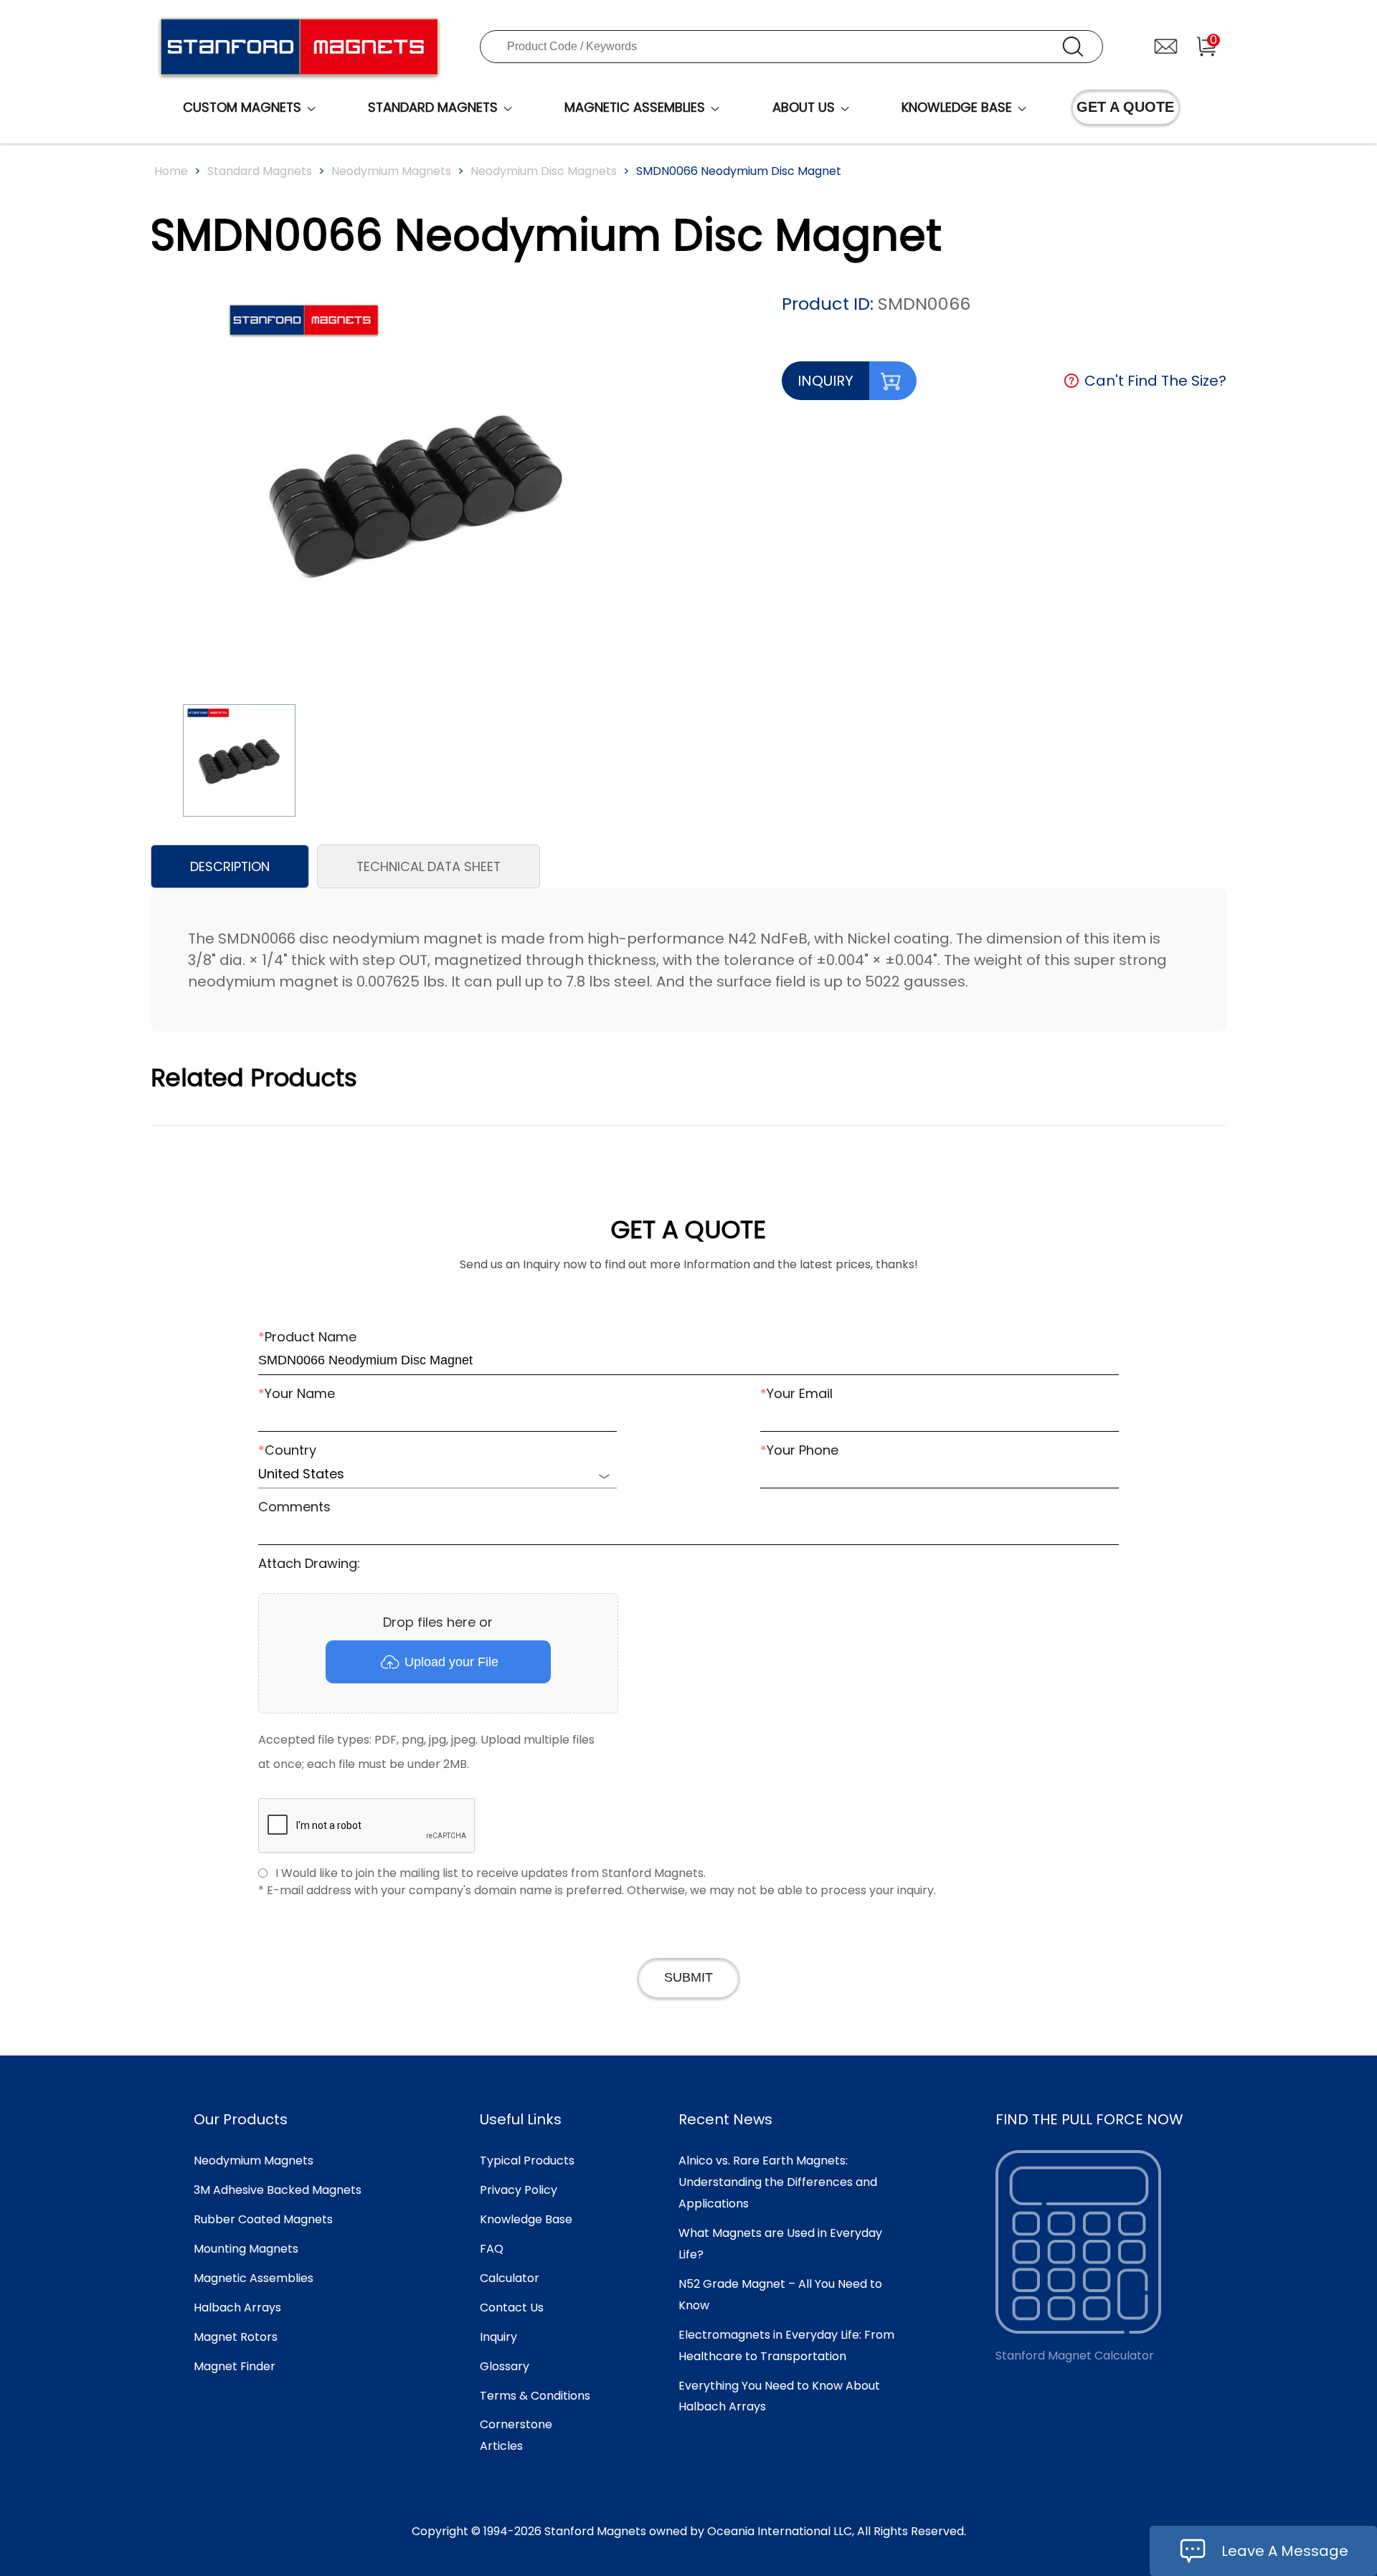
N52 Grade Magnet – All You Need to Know (780, 2295)
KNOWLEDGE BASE (957, 107)
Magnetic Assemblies (254, 2278)
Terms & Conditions (535, 2396)
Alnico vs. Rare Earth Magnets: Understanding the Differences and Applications (778, 2182)
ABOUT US (804, 107)
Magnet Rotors (236, 2337)
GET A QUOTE (1125, 107)
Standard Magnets (260, 171)
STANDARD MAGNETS (433, 107)
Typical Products (527, 2161)
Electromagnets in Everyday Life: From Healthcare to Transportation (786, 2346)
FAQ (492, 2249)
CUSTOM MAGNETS (242, 107)
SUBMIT (688, 1977)
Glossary (505, 2366)
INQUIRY (825, 381)
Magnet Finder (235, 2366)
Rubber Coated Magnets (263, 2219)
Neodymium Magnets (391, 171)
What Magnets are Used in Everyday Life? (780, 2244)
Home (171, 171)
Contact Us (512, 2308)
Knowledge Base (526, 2219)
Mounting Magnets (246, 2249)
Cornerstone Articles (516, 2435)
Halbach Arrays (237, 2308)
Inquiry (498, 2337)
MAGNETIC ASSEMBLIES (635, 107)
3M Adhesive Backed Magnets (278, 2190)
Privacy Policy (519, 2190)
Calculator (510, 2278)
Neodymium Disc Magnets (544, 171)
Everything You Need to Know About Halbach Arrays (779, 2396)
